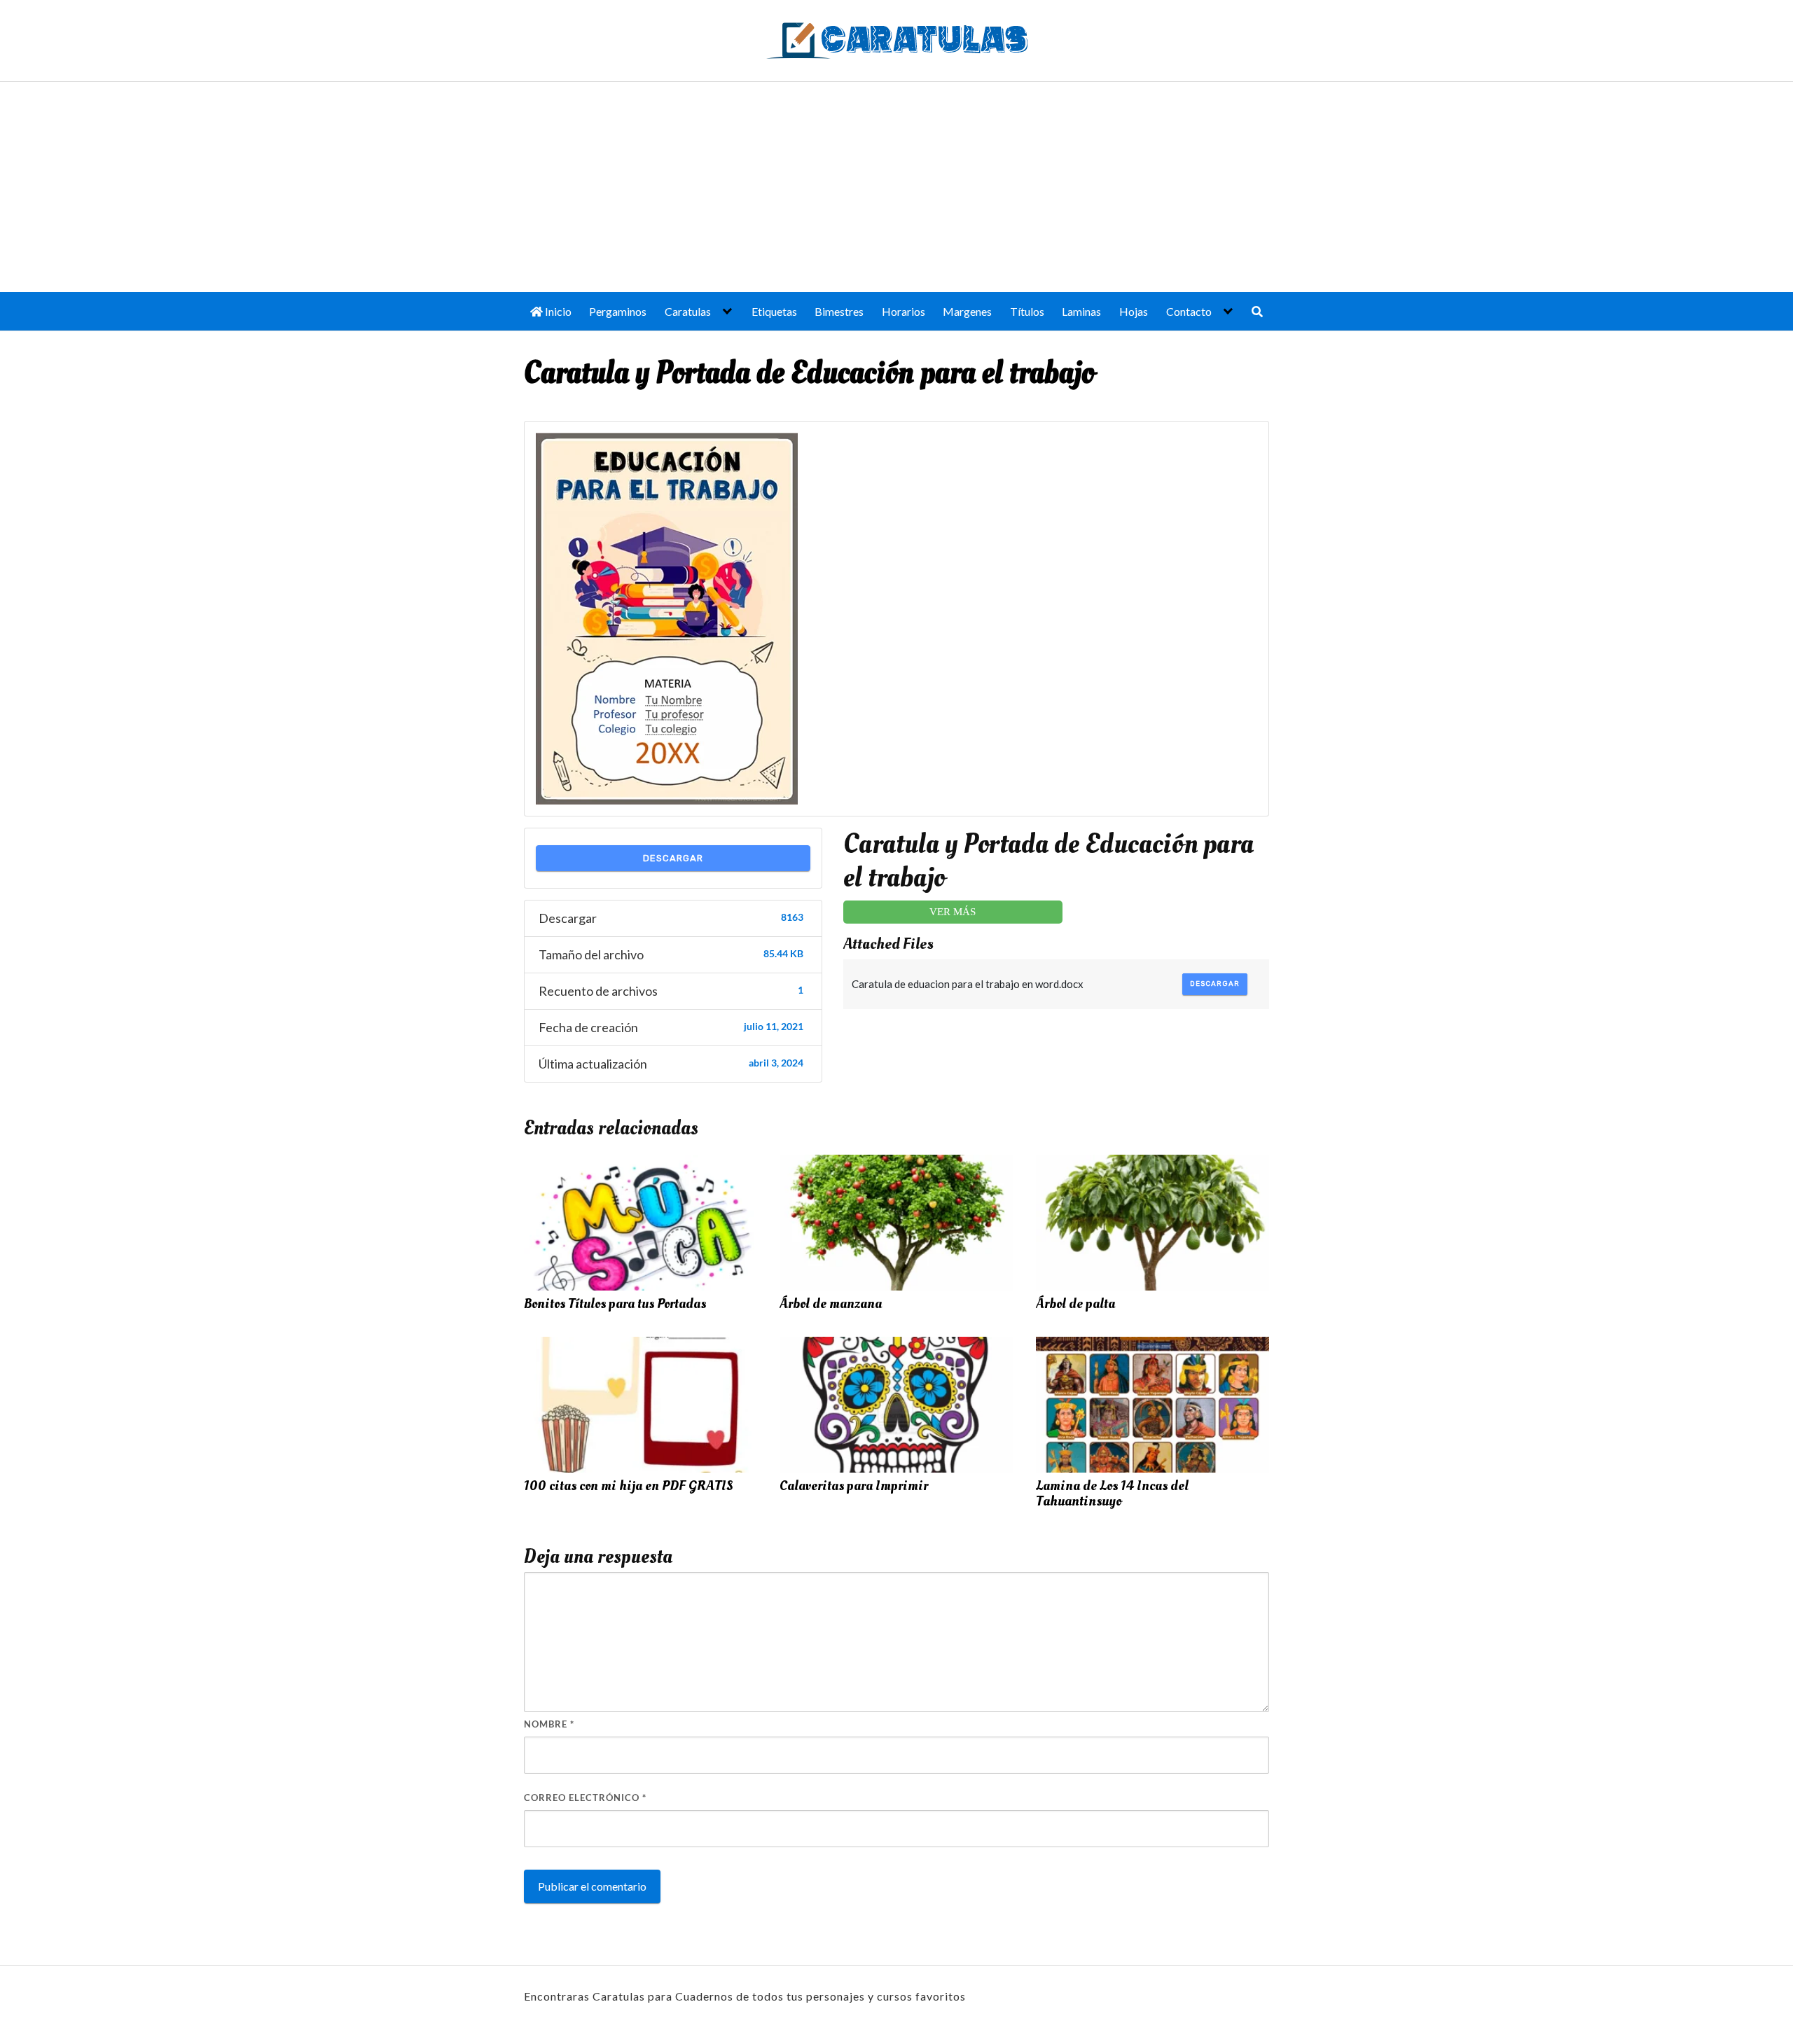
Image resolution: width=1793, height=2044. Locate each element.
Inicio (557, 311)
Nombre (549, 1724)
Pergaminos (618, 311)
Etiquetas (774, 311)
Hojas (1134, 311)
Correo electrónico (585, 1798)
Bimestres (839, 311)
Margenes (967, 311)
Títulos (1027, 311)
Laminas (1081, 311)
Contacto (1189, 311)
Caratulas (688, 311)
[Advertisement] (896, 187)
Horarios (904, 311)
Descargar (673, 858)
